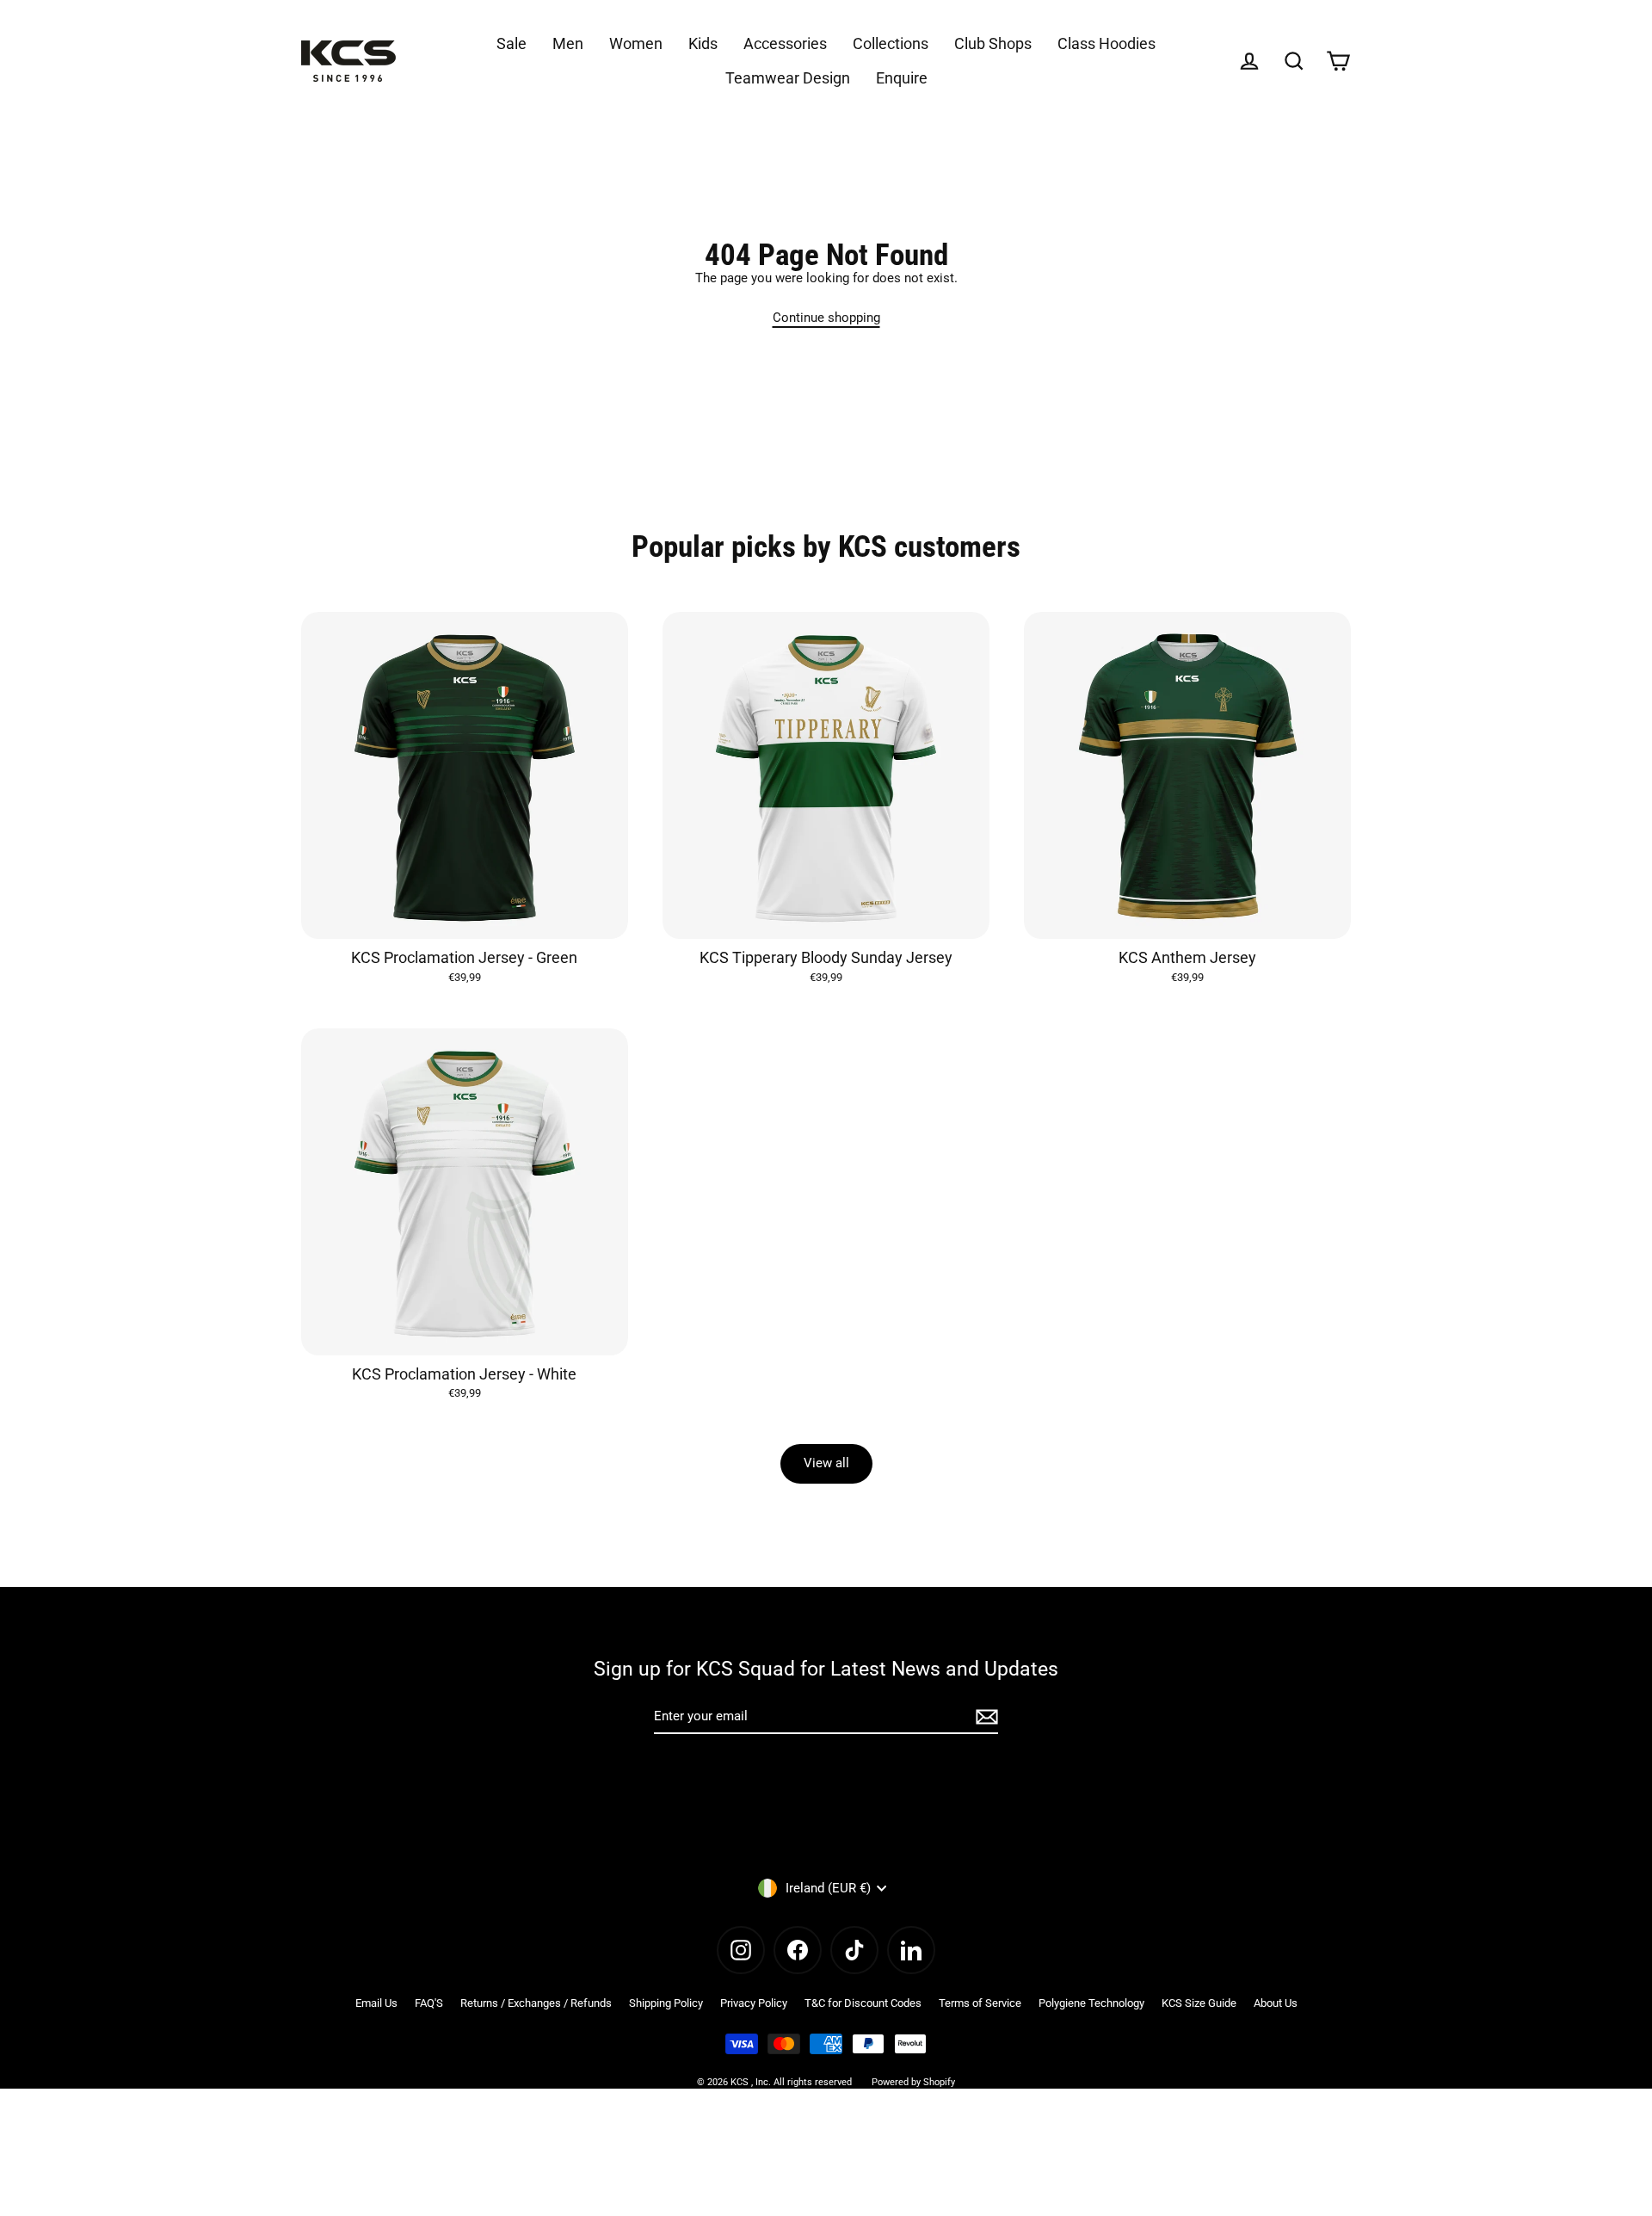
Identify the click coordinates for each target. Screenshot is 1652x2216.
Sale (512, 43)
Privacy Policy (754, 2003)
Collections (891, 43)
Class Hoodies (1106, 43)
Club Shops (993, 43)
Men (568, 43)
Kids (703, 43)
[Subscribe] (984, 1717)
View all (826, 1463)
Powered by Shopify (913, 2082)
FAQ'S (429, 2003)
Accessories (785, 43)
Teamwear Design (788, 78)
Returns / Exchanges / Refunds (536, 2003)
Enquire (902, 78)
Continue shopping (826, 318)
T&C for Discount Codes (863, 2003)
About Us (1276, 2003)
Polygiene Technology (1091, 2003)
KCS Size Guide (1199, 2003)
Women (636, 43)
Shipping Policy (666, 2003)
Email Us (376, 2003)
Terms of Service (980, 2003)
